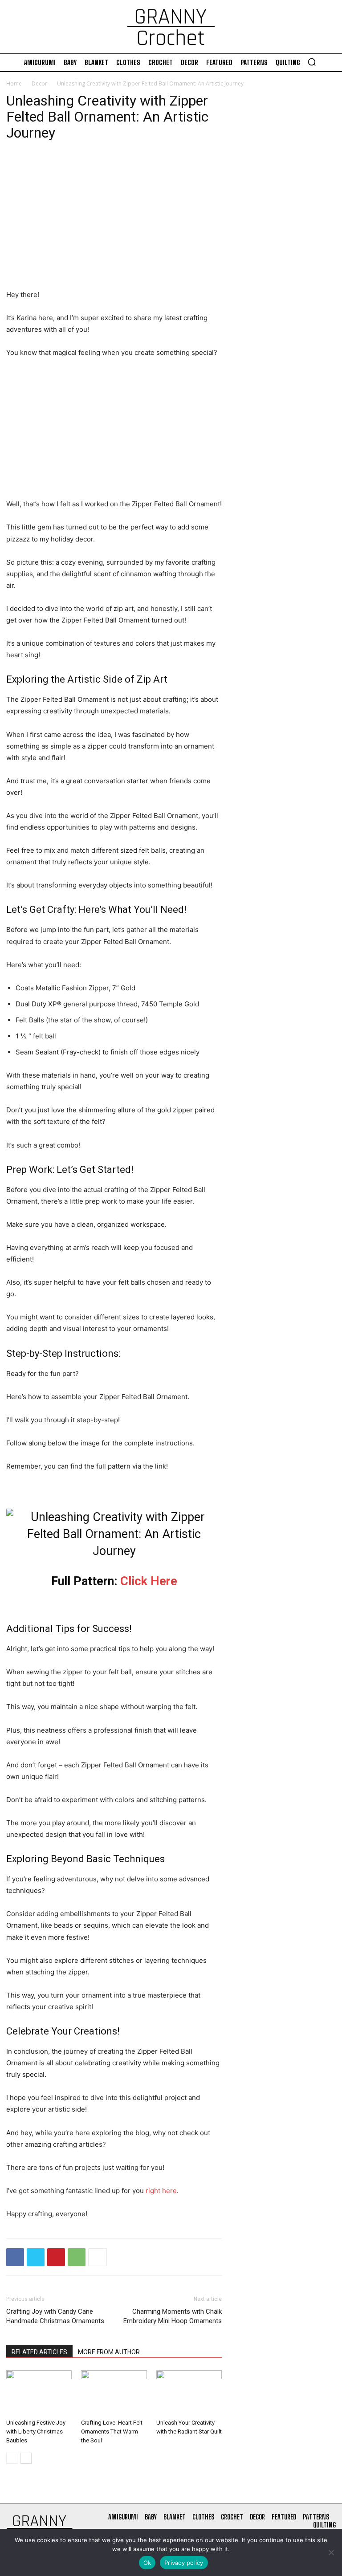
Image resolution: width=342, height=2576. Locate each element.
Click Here (149, 1581)
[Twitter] (36, 2257)
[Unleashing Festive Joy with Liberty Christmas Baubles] (39, 2393)
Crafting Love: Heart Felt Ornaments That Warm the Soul (112, 2432)
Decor (39, 83)
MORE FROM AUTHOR (109, 2352)
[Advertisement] (114, 223)
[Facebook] (15, 2257)
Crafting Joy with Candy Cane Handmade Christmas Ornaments (55, 2316)
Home (14, 83)
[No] (331, 2552)
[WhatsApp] (77, 2257)
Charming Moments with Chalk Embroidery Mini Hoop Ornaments (173, 2316)
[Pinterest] (56, 2257)
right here (161, 2191)
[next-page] (26, 2458)
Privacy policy (184, 2563)
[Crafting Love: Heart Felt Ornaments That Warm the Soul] (114, 2393)
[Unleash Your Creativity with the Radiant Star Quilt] (189, 2393)
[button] (312, 62)
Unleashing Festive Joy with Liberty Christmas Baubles (36, 2432)
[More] (98, 2257)
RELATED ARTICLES (39, 2352)
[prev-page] (12, 2458)
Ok (147, 2563)
